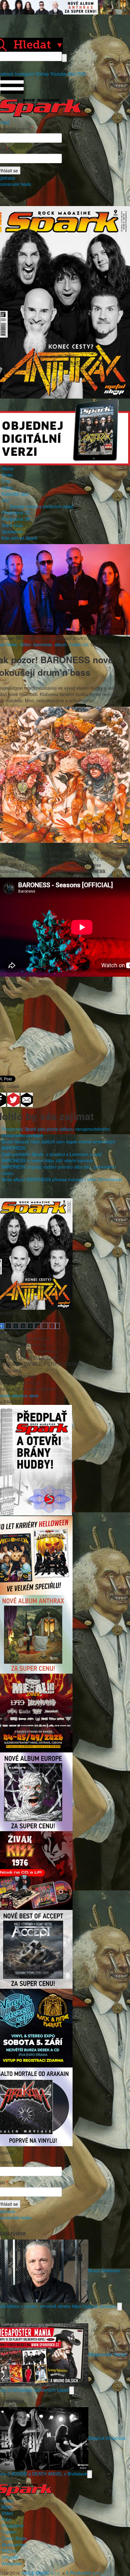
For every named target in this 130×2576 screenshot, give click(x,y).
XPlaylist (10, 2557)
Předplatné (12, 2526)
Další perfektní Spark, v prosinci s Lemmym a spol (52, 1154)
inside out (79, 644)
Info (5, 500)
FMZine (9, 2551)
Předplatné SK (16, 519)
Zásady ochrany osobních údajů (41, 506)
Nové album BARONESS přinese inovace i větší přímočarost (62, 1179)
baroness (43, 644)
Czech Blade (14, 2538)
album (61, 644)
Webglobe (12, 2563)
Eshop (43, 74)
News (7, 475)
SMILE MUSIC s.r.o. (41, 2573)
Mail (72, 74)
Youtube (58, 74)
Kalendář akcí (15, 494)
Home (8, 469)
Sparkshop (12, 532)
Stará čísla (12, 525)
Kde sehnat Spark (19, 538)
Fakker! (9, 2532)
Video (7, 487)
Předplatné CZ (16, 513)
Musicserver (14, 2544)
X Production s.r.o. (84, 2573)
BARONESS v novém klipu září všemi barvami (47, 1160)
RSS (82, 74)
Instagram (25, 74)
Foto (6, 481)
